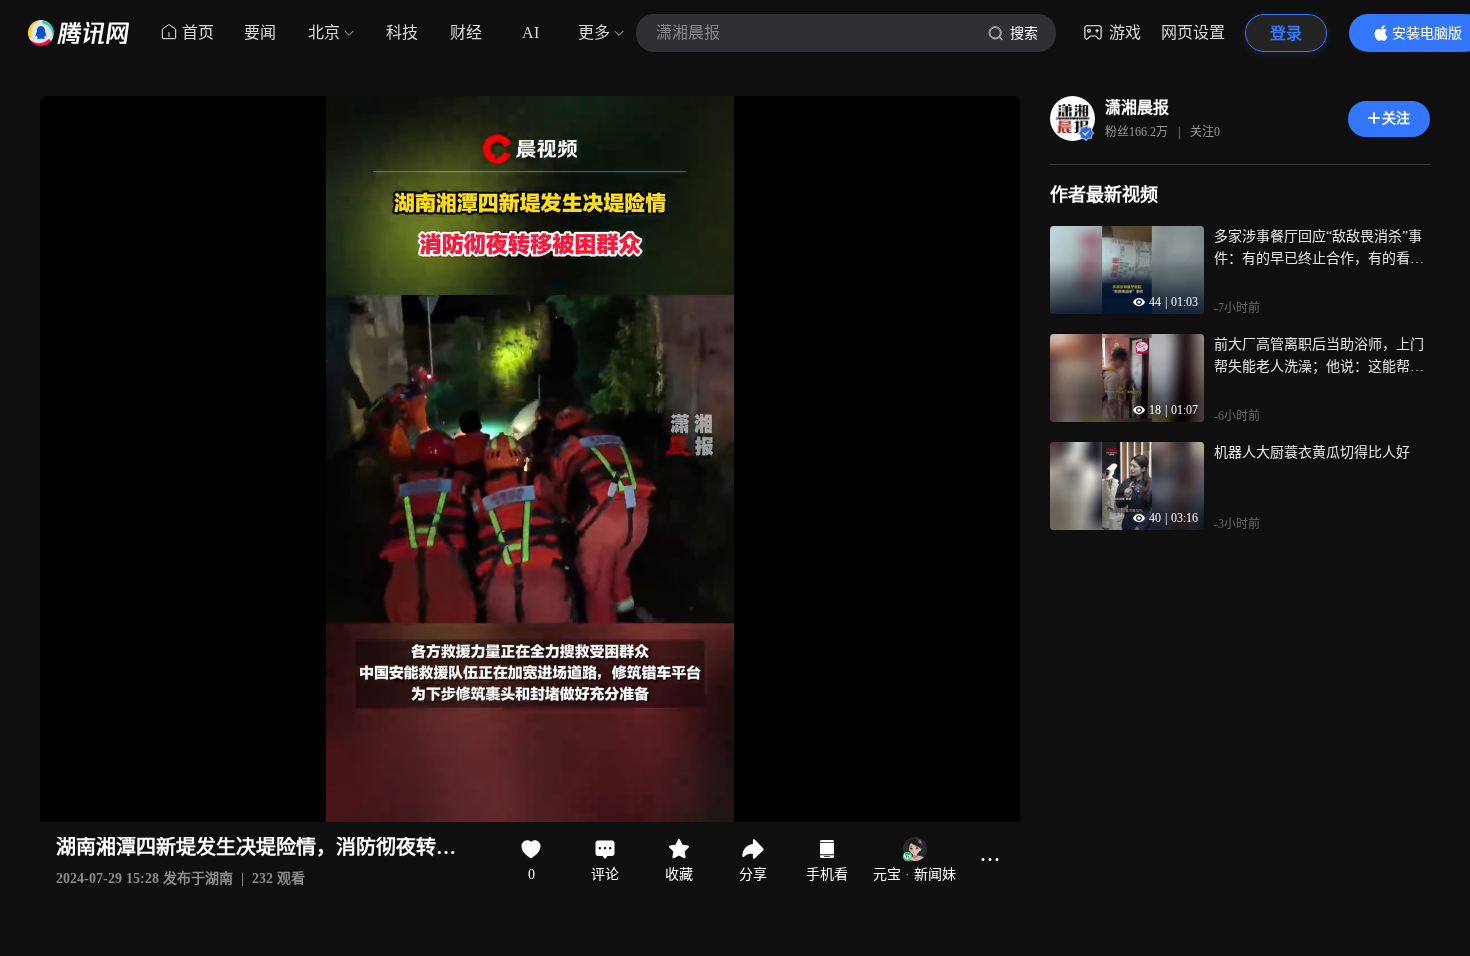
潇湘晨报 (1137, 107)
